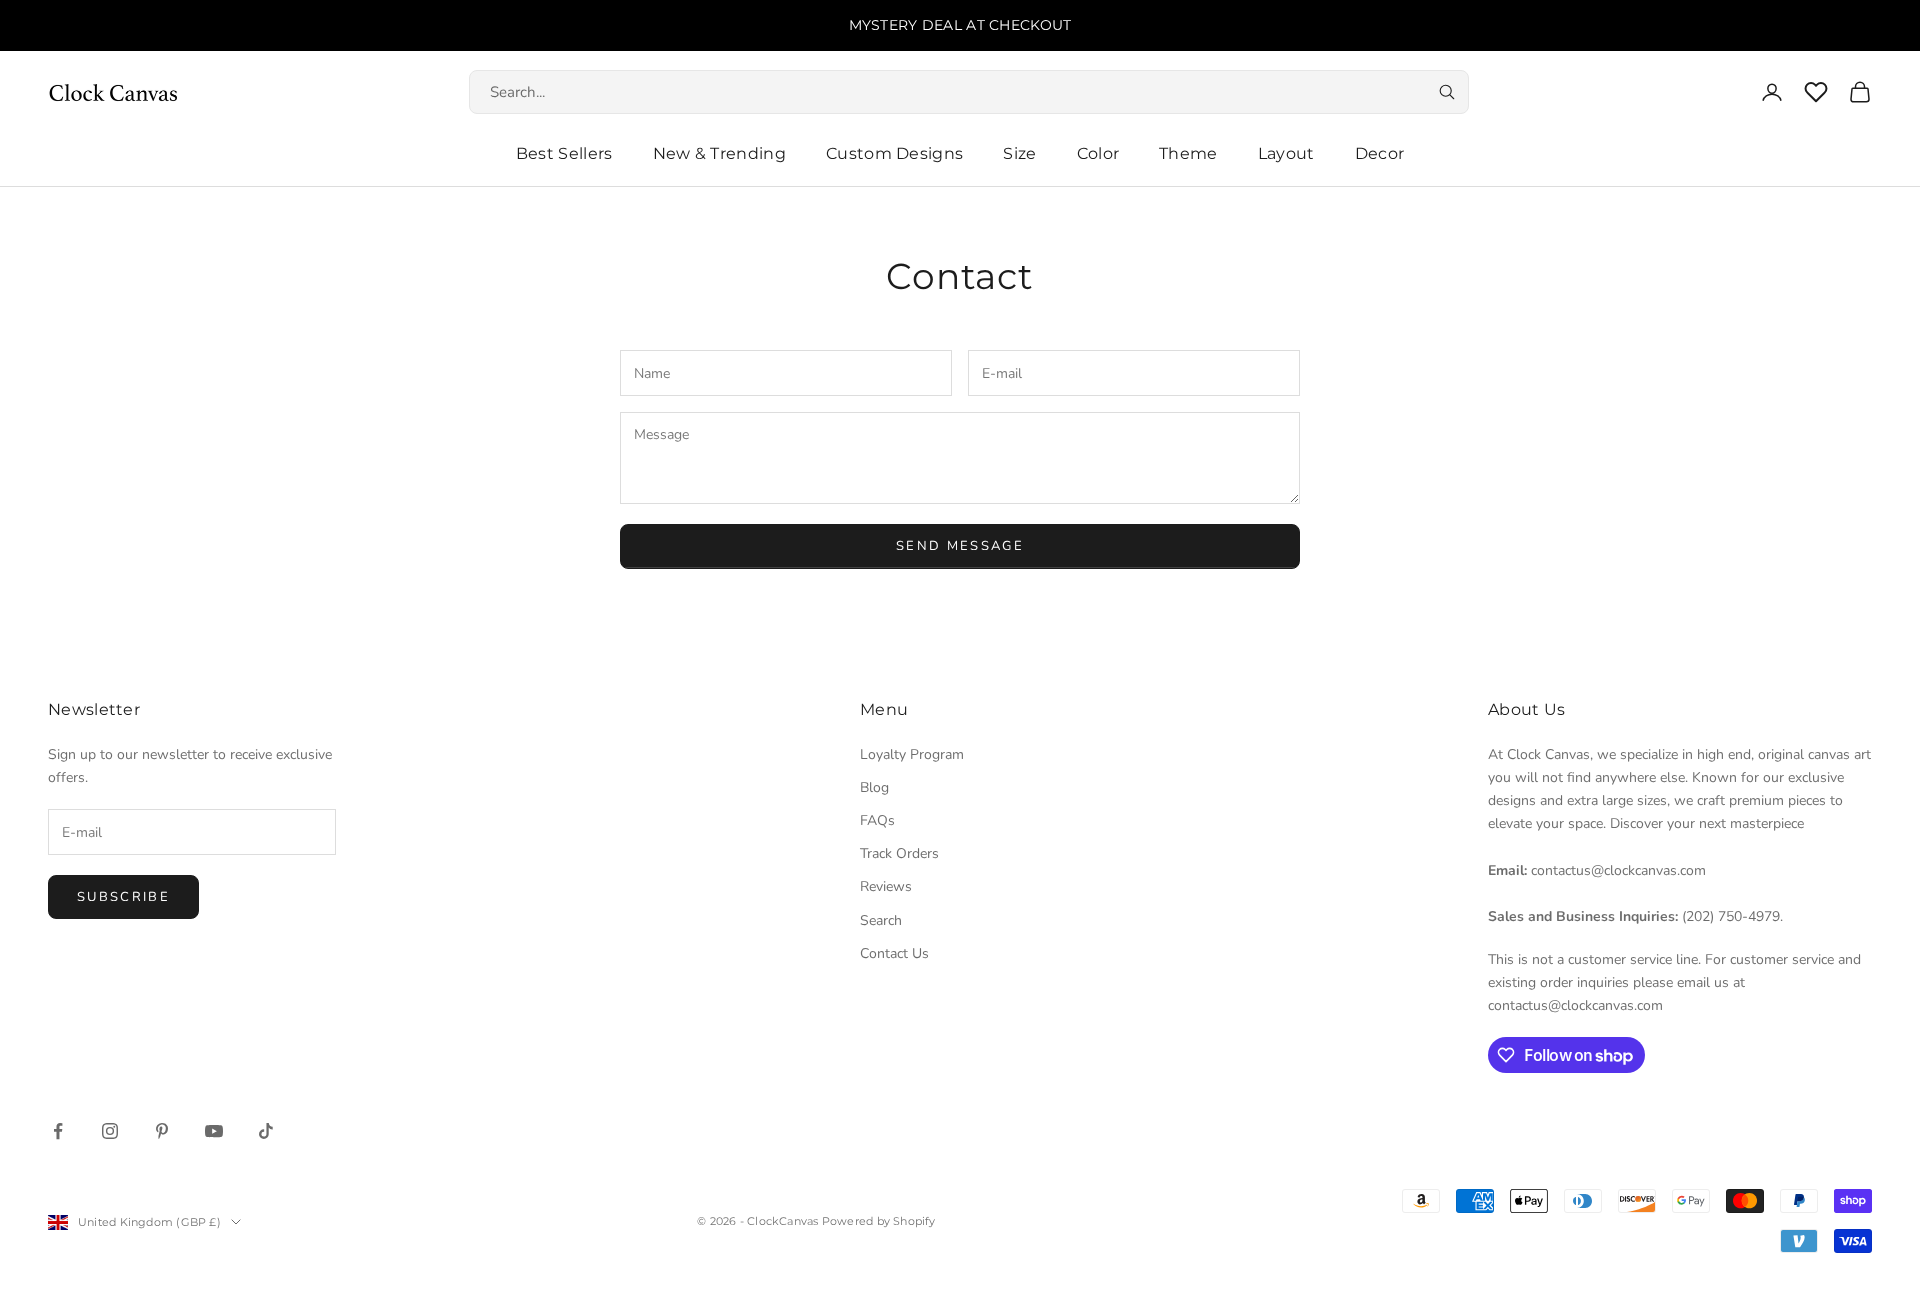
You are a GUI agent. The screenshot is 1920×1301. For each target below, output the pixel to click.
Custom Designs (894, 153)
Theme (1188, 153)
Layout (1286, 153)
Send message (960, 546)
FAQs (877, 820)
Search (881, 920)
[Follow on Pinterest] (162, 1131)
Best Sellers (564, 153)
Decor (1380, 153)
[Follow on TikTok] (266, 1131)
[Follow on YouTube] (214, 1131)
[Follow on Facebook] (58, 1131)
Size (1019, 153)
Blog (874, 787)
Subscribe (123, 897)
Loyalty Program (912, 754)
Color (1098, 153)
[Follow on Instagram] (110, 1131)
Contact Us (894, 953)
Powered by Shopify (879, 1221)
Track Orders (899, 853)
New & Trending (719, 153)
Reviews (886, 886)
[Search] (1447, 92)
